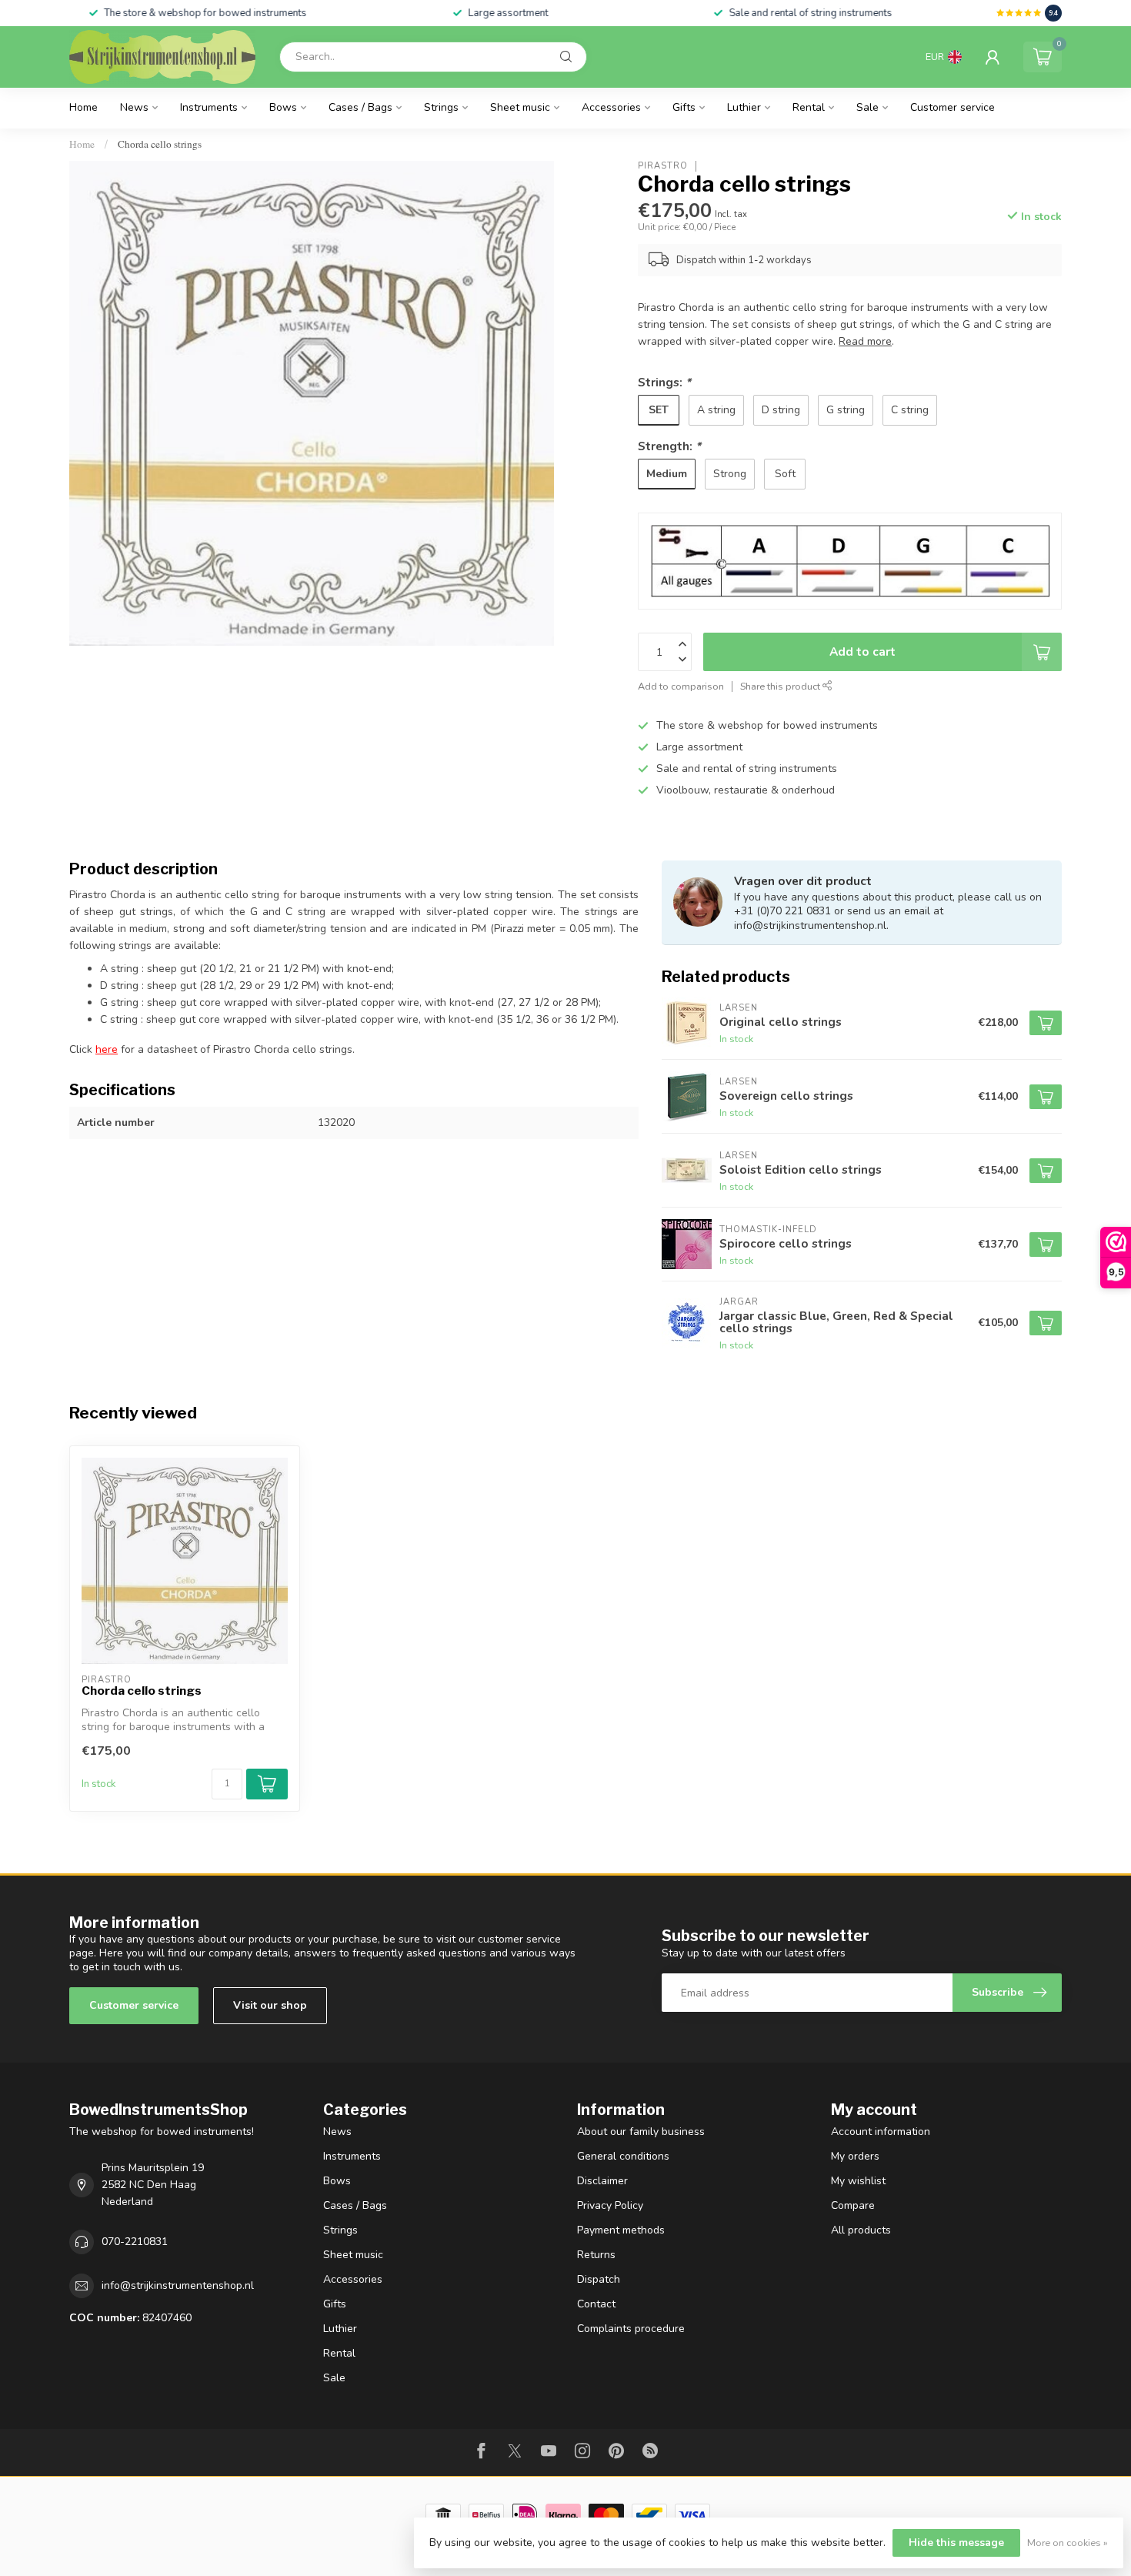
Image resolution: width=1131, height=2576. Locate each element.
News (134, 107)
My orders (855, 2156)
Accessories (611, 107)
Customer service (953, 107)
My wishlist (858, 2181)
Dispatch (599, 2279)
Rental (809, 107)
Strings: (664, 382)
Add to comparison (681, 686)
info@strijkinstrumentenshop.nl (178, 2285)
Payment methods (621, 2230)
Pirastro (663, 166)
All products (861, 2230)
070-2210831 (135, 2242)
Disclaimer (602, 2181)
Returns (596, 2255)
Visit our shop (270, 2005)
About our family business (641, 2132)
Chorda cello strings (160, 144)
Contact (596, 2304)
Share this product (781, 686)
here (107, 1049)
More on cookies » (1068, 2543)
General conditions (623, 2156)
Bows (283, 107)
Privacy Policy (610, 2205)
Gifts (684, 107)
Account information (881, 2132)
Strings (441, 107)
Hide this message (956, 2543)
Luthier (744, 107)
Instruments (209, 107)
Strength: (669, 446)
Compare (853, 2205)
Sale (867, 107)
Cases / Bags (360, 107)
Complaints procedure (631, 2329)
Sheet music (520, 107)
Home (83, 107)
